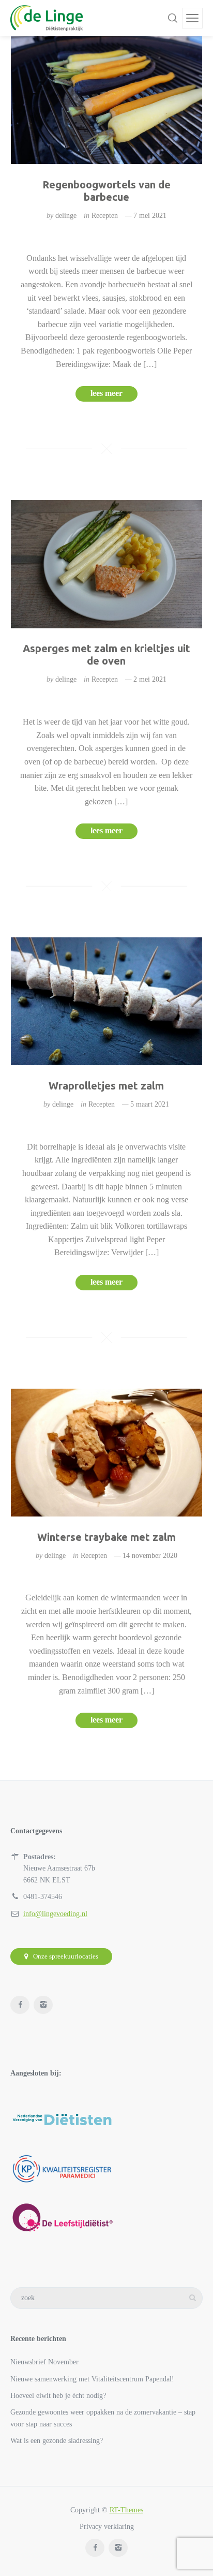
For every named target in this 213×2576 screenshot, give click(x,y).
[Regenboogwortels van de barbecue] (107, 100)
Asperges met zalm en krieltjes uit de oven (106, 654)
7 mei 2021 (150, 216)
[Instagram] (43, 2005)
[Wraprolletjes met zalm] (107, 1001)
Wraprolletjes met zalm (106, 1086)
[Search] (173, 18)
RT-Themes (126, 2510)
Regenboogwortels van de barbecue (106, 191)
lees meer (106, 393)
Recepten (105, 216)
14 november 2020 (150, 1556)
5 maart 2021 (150, 1104)
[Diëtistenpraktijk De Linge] (47, 18)
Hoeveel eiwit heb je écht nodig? (58, 2396)
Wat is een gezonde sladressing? (57, 2441)
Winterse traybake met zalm (106, 1537)
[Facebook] (20, 2005)
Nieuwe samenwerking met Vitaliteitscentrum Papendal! (92, 2379)
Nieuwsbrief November (44, 2362)
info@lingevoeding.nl (55, 1914)
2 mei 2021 (150, 679)
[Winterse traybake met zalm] (107, 1453)
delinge (66, 216)
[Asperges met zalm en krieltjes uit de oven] (107, 564)
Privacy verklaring (107, 2527)
